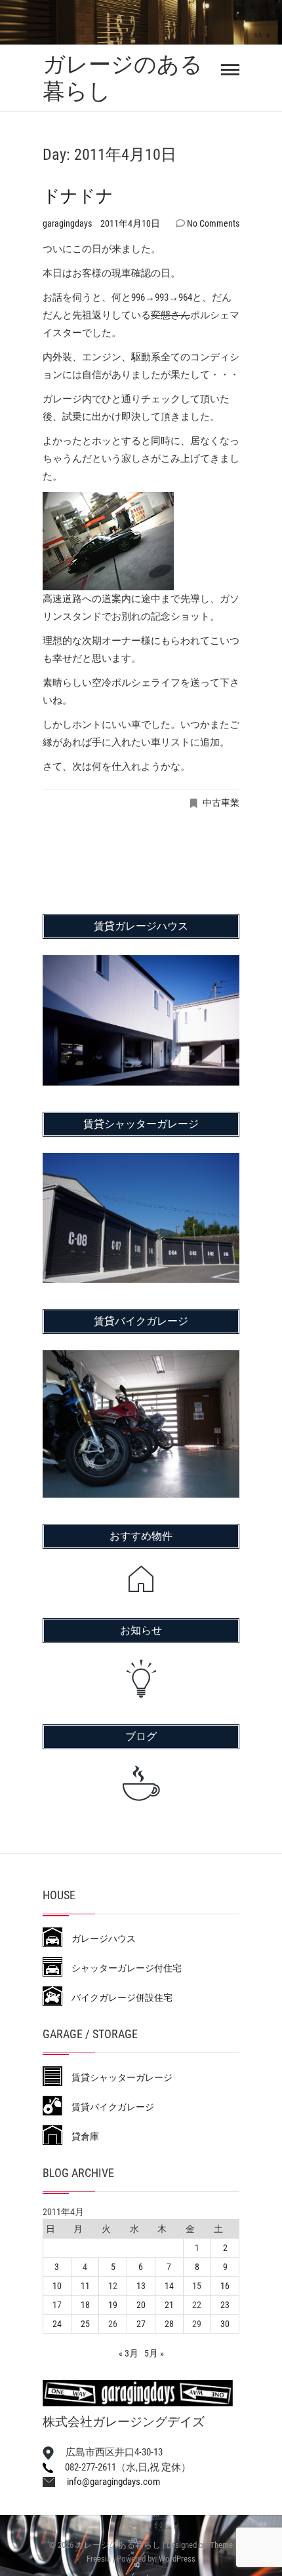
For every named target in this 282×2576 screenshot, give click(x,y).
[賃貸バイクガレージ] (141, 1359)
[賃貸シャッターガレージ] (141, 1162)
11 (85, 2286)
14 (169, 2286)
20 (141, 2305)
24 (57, 2324)
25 (85, 2324)
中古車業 (221, 803)
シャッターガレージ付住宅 (122, 1968)
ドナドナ (78, 196)
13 (141, 2286)
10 (57, 2286)
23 (225, 2305)
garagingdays (68, 223)
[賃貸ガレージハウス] (141, 964)
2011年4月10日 (130, 223)
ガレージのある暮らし (123, 78)
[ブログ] (141, 1783)
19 (113, 2305)
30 (225, 2324)
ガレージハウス (99, 1939)
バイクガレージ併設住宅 (117, 1998)
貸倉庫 (81, 2136)
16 (225, 2286)
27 (141, 2324)
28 (169, 2324)
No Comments (213, 223)
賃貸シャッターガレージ (117, 2077)
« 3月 (129, 2353)
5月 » (154, 2353)
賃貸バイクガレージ (108, 2107)
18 (85, 2305)
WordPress (177, 2559)
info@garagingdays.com (108, 2482)
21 (169, 2305)
